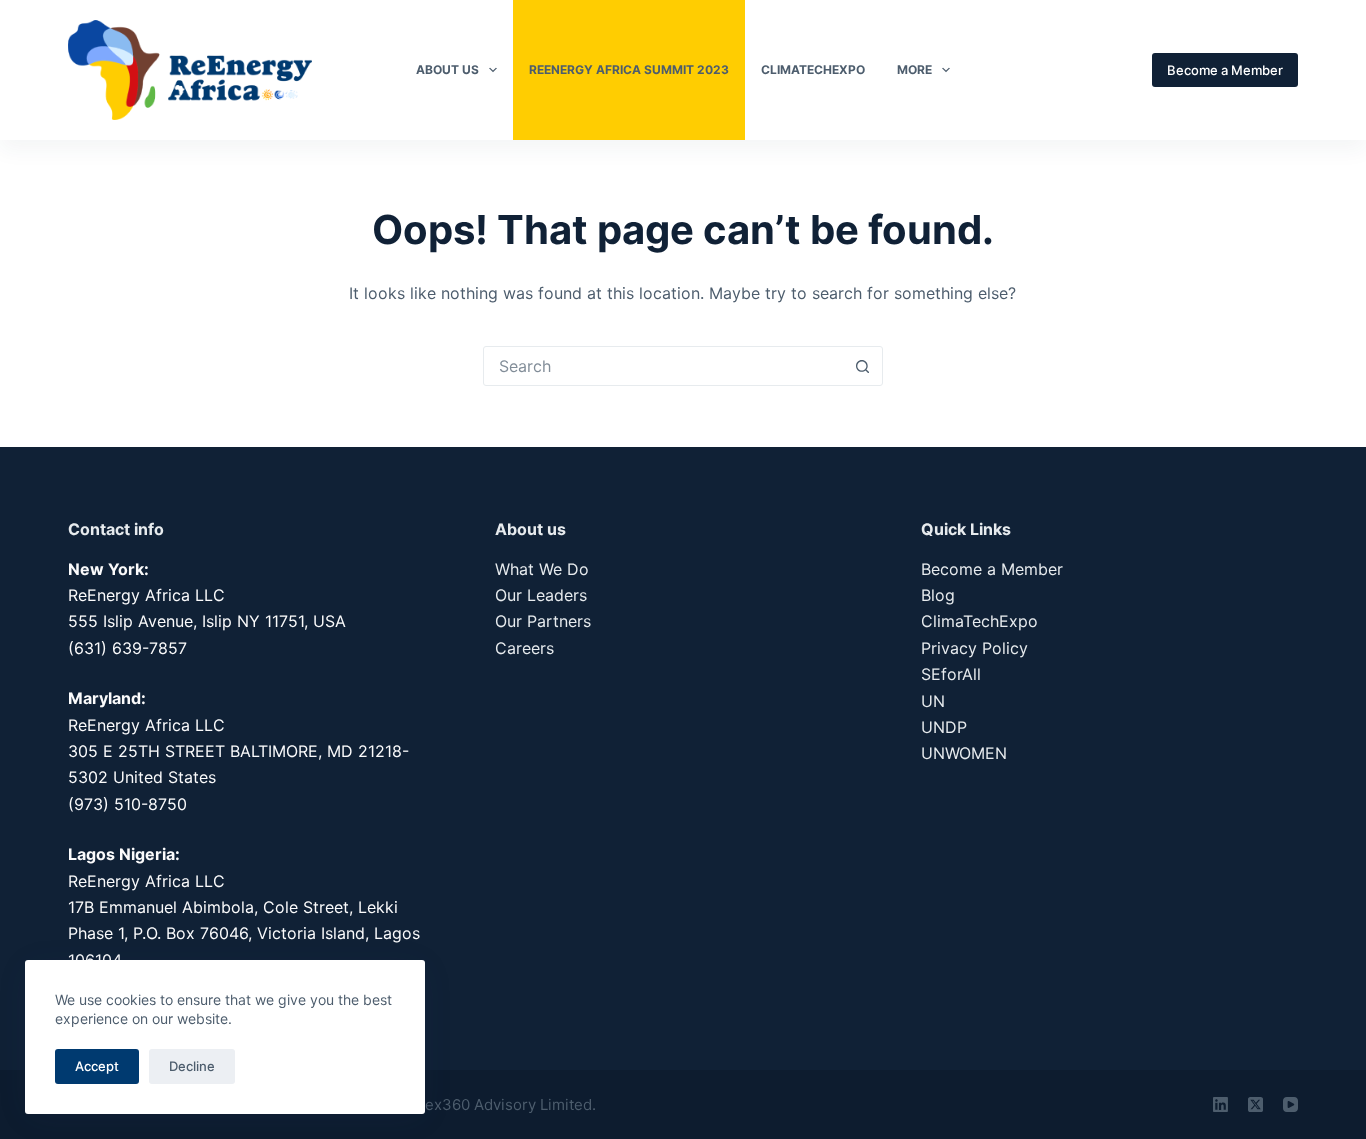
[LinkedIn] (1220, 1104)
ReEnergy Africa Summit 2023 (629, 69)
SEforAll (951, 674)
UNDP (944, 727)
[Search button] (863, 366)
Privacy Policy (974, 648)
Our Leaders (541, 595)
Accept (97, 1066)
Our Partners (543, 621)
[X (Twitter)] (1255, 1104)
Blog (938, 595)
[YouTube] (1290, 1104)
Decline (192, 1066)
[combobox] (664, 366)
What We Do (542, 569)
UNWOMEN (964, 753)
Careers (524, 648)
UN (933, 701)
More (914, 69)
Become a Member (1225, 70)
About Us (447, 69)
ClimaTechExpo (813, 69)
